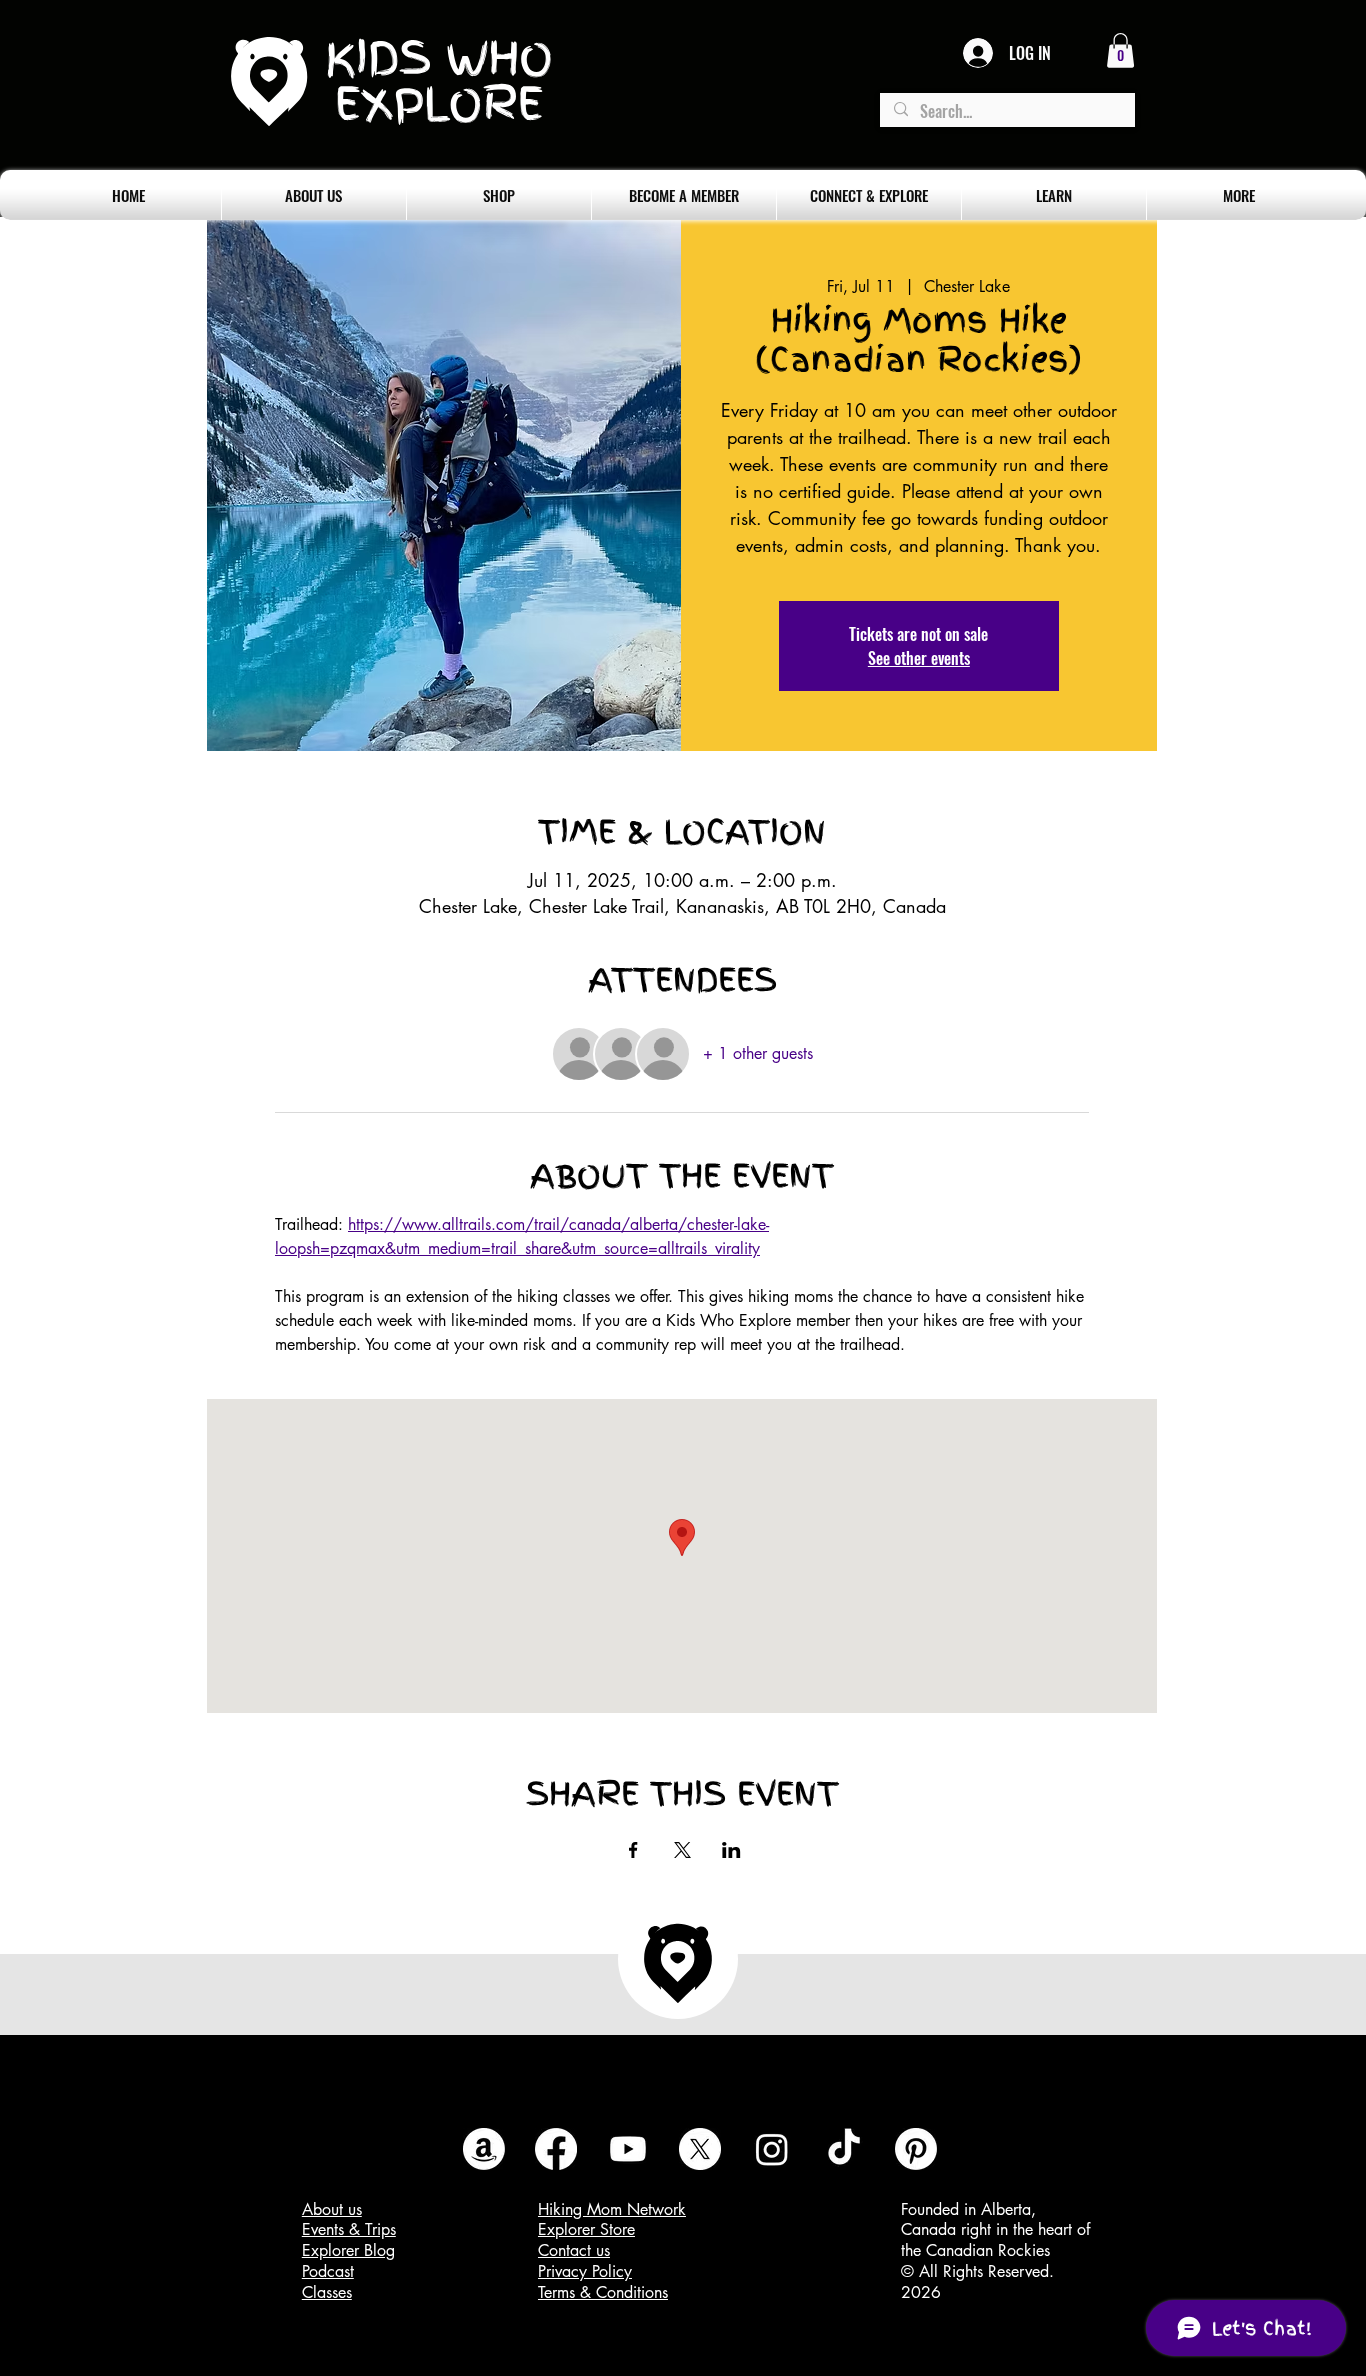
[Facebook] (556, 2149)
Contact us (574, 2250)
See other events (919, 658)
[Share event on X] (682, 1850)
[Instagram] (772, 2149)
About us (332, 2209)
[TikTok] (844, 2149)
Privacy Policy (585, 2271)
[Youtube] (628, 2149)
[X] (700, 2149)
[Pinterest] (916, 2149)
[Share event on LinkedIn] (731, 1850)
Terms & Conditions (603, 2292)
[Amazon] (484, 2149)
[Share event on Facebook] (633, 1850)
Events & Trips (349, 2229)
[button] (1120, 50)
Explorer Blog (348, 2250)
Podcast (328, 2271)
